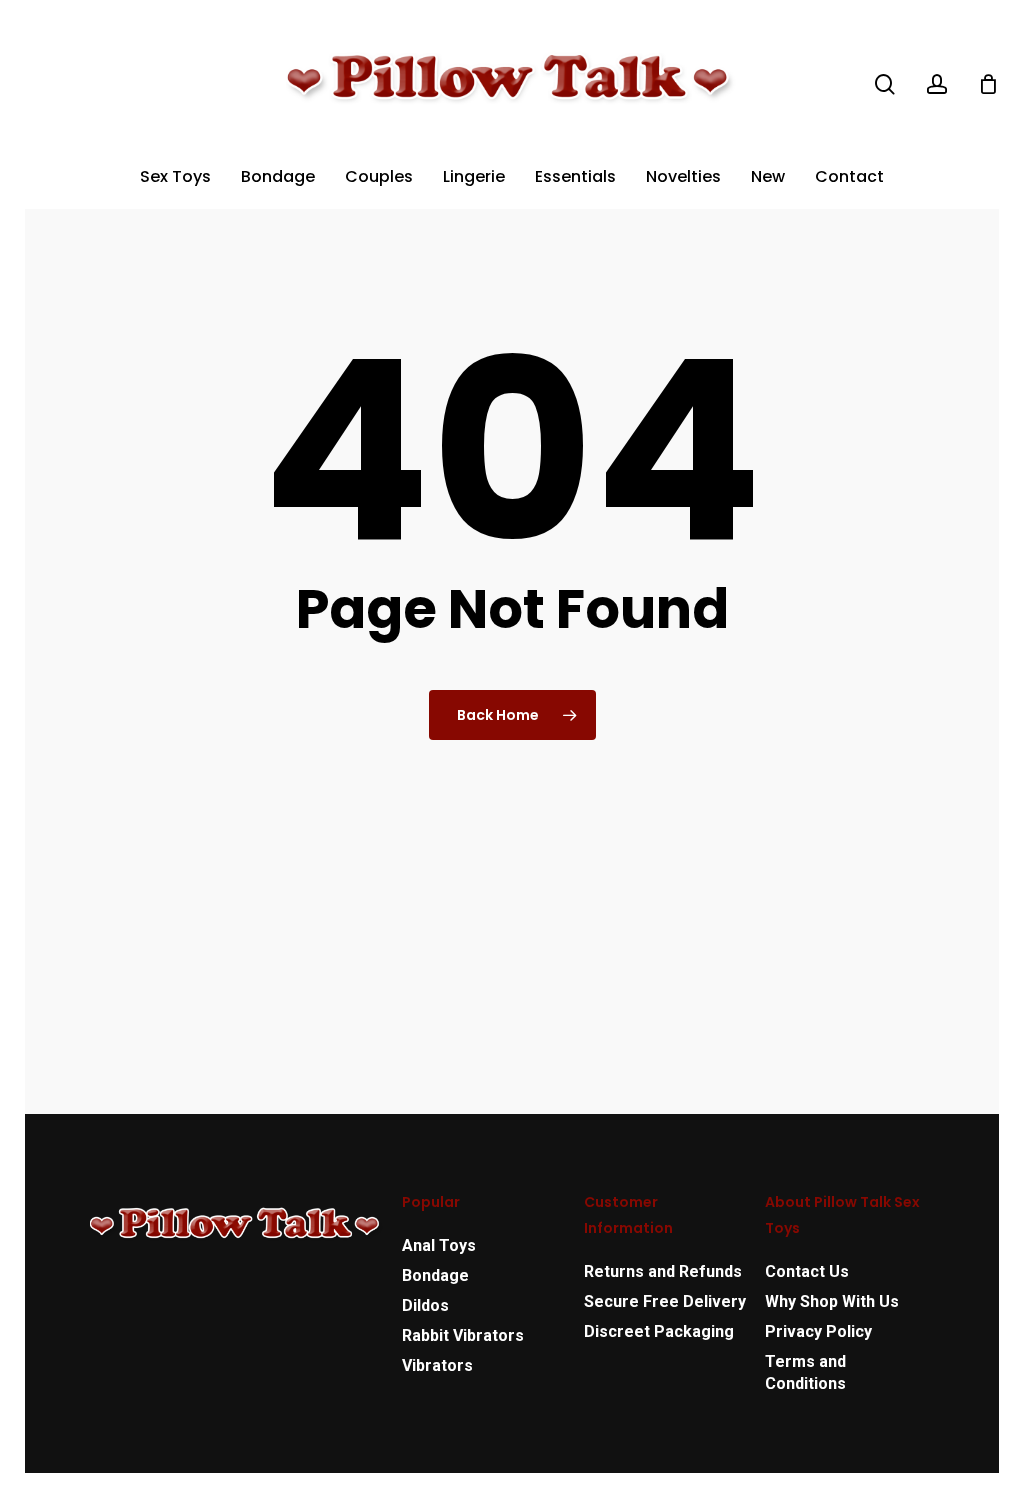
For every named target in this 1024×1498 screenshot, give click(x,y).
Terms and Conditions (805, 1372)
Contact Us (807, 1271)
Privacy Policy (818, 1331)
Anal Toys (439, 1245)
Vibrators (437, 1365)
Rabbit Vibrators (463, 1335)
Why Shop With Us (832, 1301)
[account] (937, 84)
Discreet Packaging (659, 1331)
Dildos (425, 1305)
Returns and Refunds (663, 1271)
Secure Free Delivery (665, 1301)
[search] (885, 84)
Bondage (435, 1275)
